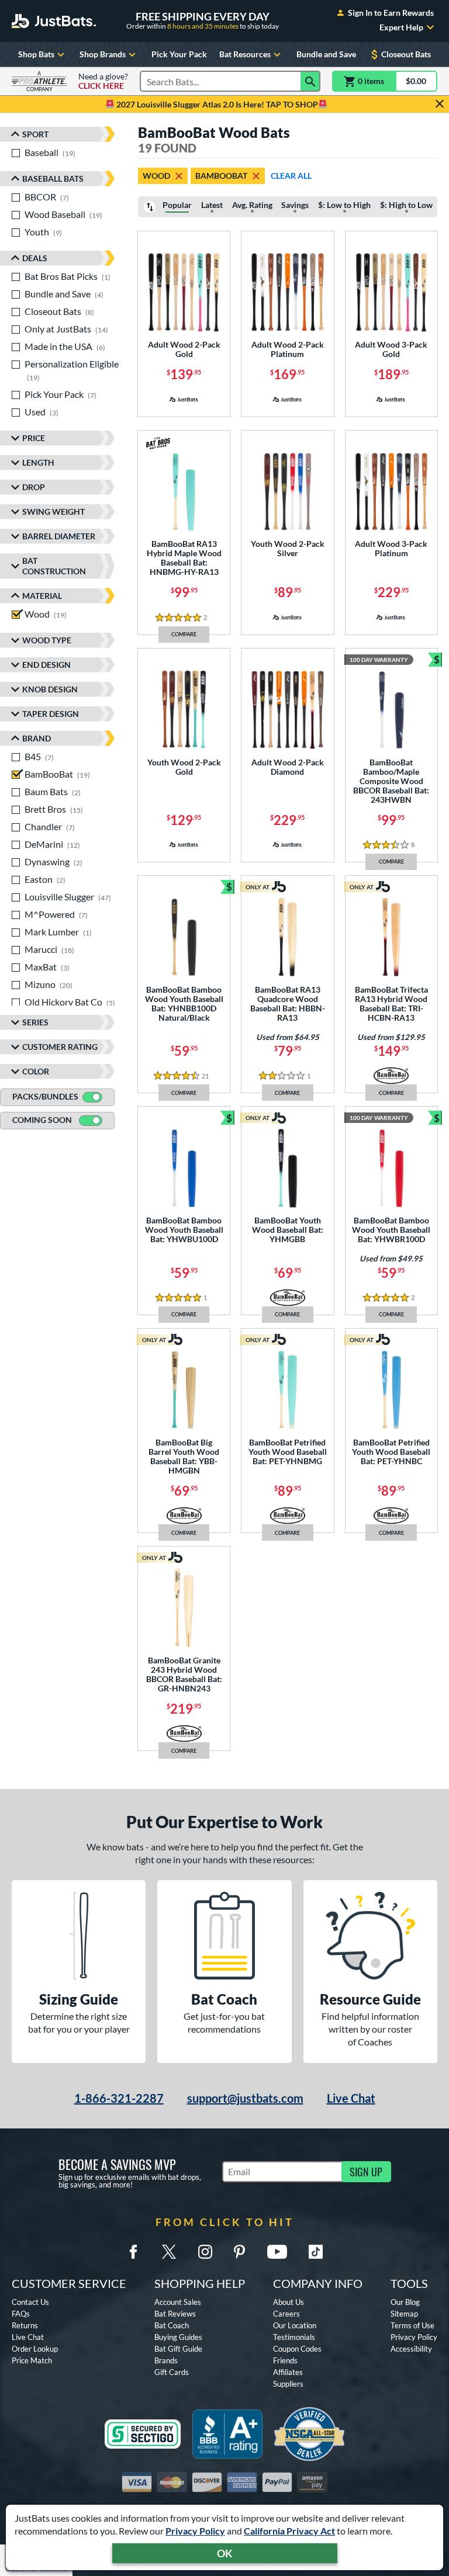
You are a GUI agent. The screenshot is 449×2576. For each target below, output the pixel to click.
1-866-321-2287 (119, 2098)
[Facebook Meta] (133, 2252)
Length (38, 462)
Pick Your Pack (179, 54)
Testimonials (294, 2337)
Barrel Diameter (59, 536)
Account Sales (178, 2302)
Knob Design (50, 689)
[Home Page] (54, 21)
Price (34, 438)
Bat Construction (54, 566)
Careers (286, 2314)
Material (42, 596)
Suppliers (288, 2384)
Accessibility (411, 2349)
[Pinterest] (239, 2252)
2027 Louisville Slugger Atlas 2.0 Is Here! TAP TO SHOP (216, 104)
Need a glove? (103, 81)
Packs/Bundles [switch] (45, 1096)
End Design (46, 665)
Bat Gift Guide (178, 2349)
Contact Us (30, 2302)
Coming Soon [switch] (42, 1120)
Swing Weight (53, 512)
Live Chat (351, 2098)
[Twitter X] (169, 2252)
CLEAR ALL (291, 176)
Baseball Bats (53, 178)
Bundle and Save (326, 54)
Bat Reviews (175, 2314)
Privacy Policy (195, 2531)
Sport (35, 134)
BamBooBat (221, 176)
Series (35, 1022)
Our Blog (405, 2302)
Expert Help (401, 27)
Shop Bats (36, 54)
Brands (166, 2360)
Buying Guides (178, 2337)
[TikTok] (316, 2252)
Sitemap (404, 2314)
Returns (25, 2325)
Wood (156, 176)
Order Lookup (35, 2349)
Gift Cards (172, 2372)
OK (225, 2553)
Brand (37, 738)
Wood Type (47, 640)
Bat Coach (172, 2325)
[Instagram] (205, 2252)
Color (36, 1071)
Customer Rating (60, 1047)
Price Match (32, 2360)
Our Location (295, 2325)
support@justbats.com (245, 2098)
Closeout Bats (406, 54)
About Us (289, 2302)
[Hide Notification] (440, 104)
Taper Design (51, 714)
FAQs (21, 2314)
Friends (285, 2360)
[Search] (310, 81)
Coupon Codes (297, 2349)
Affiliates (288, 2372)
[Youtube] (277, 2252)
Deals (35, 258)
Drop (34, 487)
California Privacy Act (289, 2531)
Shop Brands (103, 54)
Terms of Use (412, 2325)
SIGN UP (366, 2172)
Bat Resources (245, 54)
